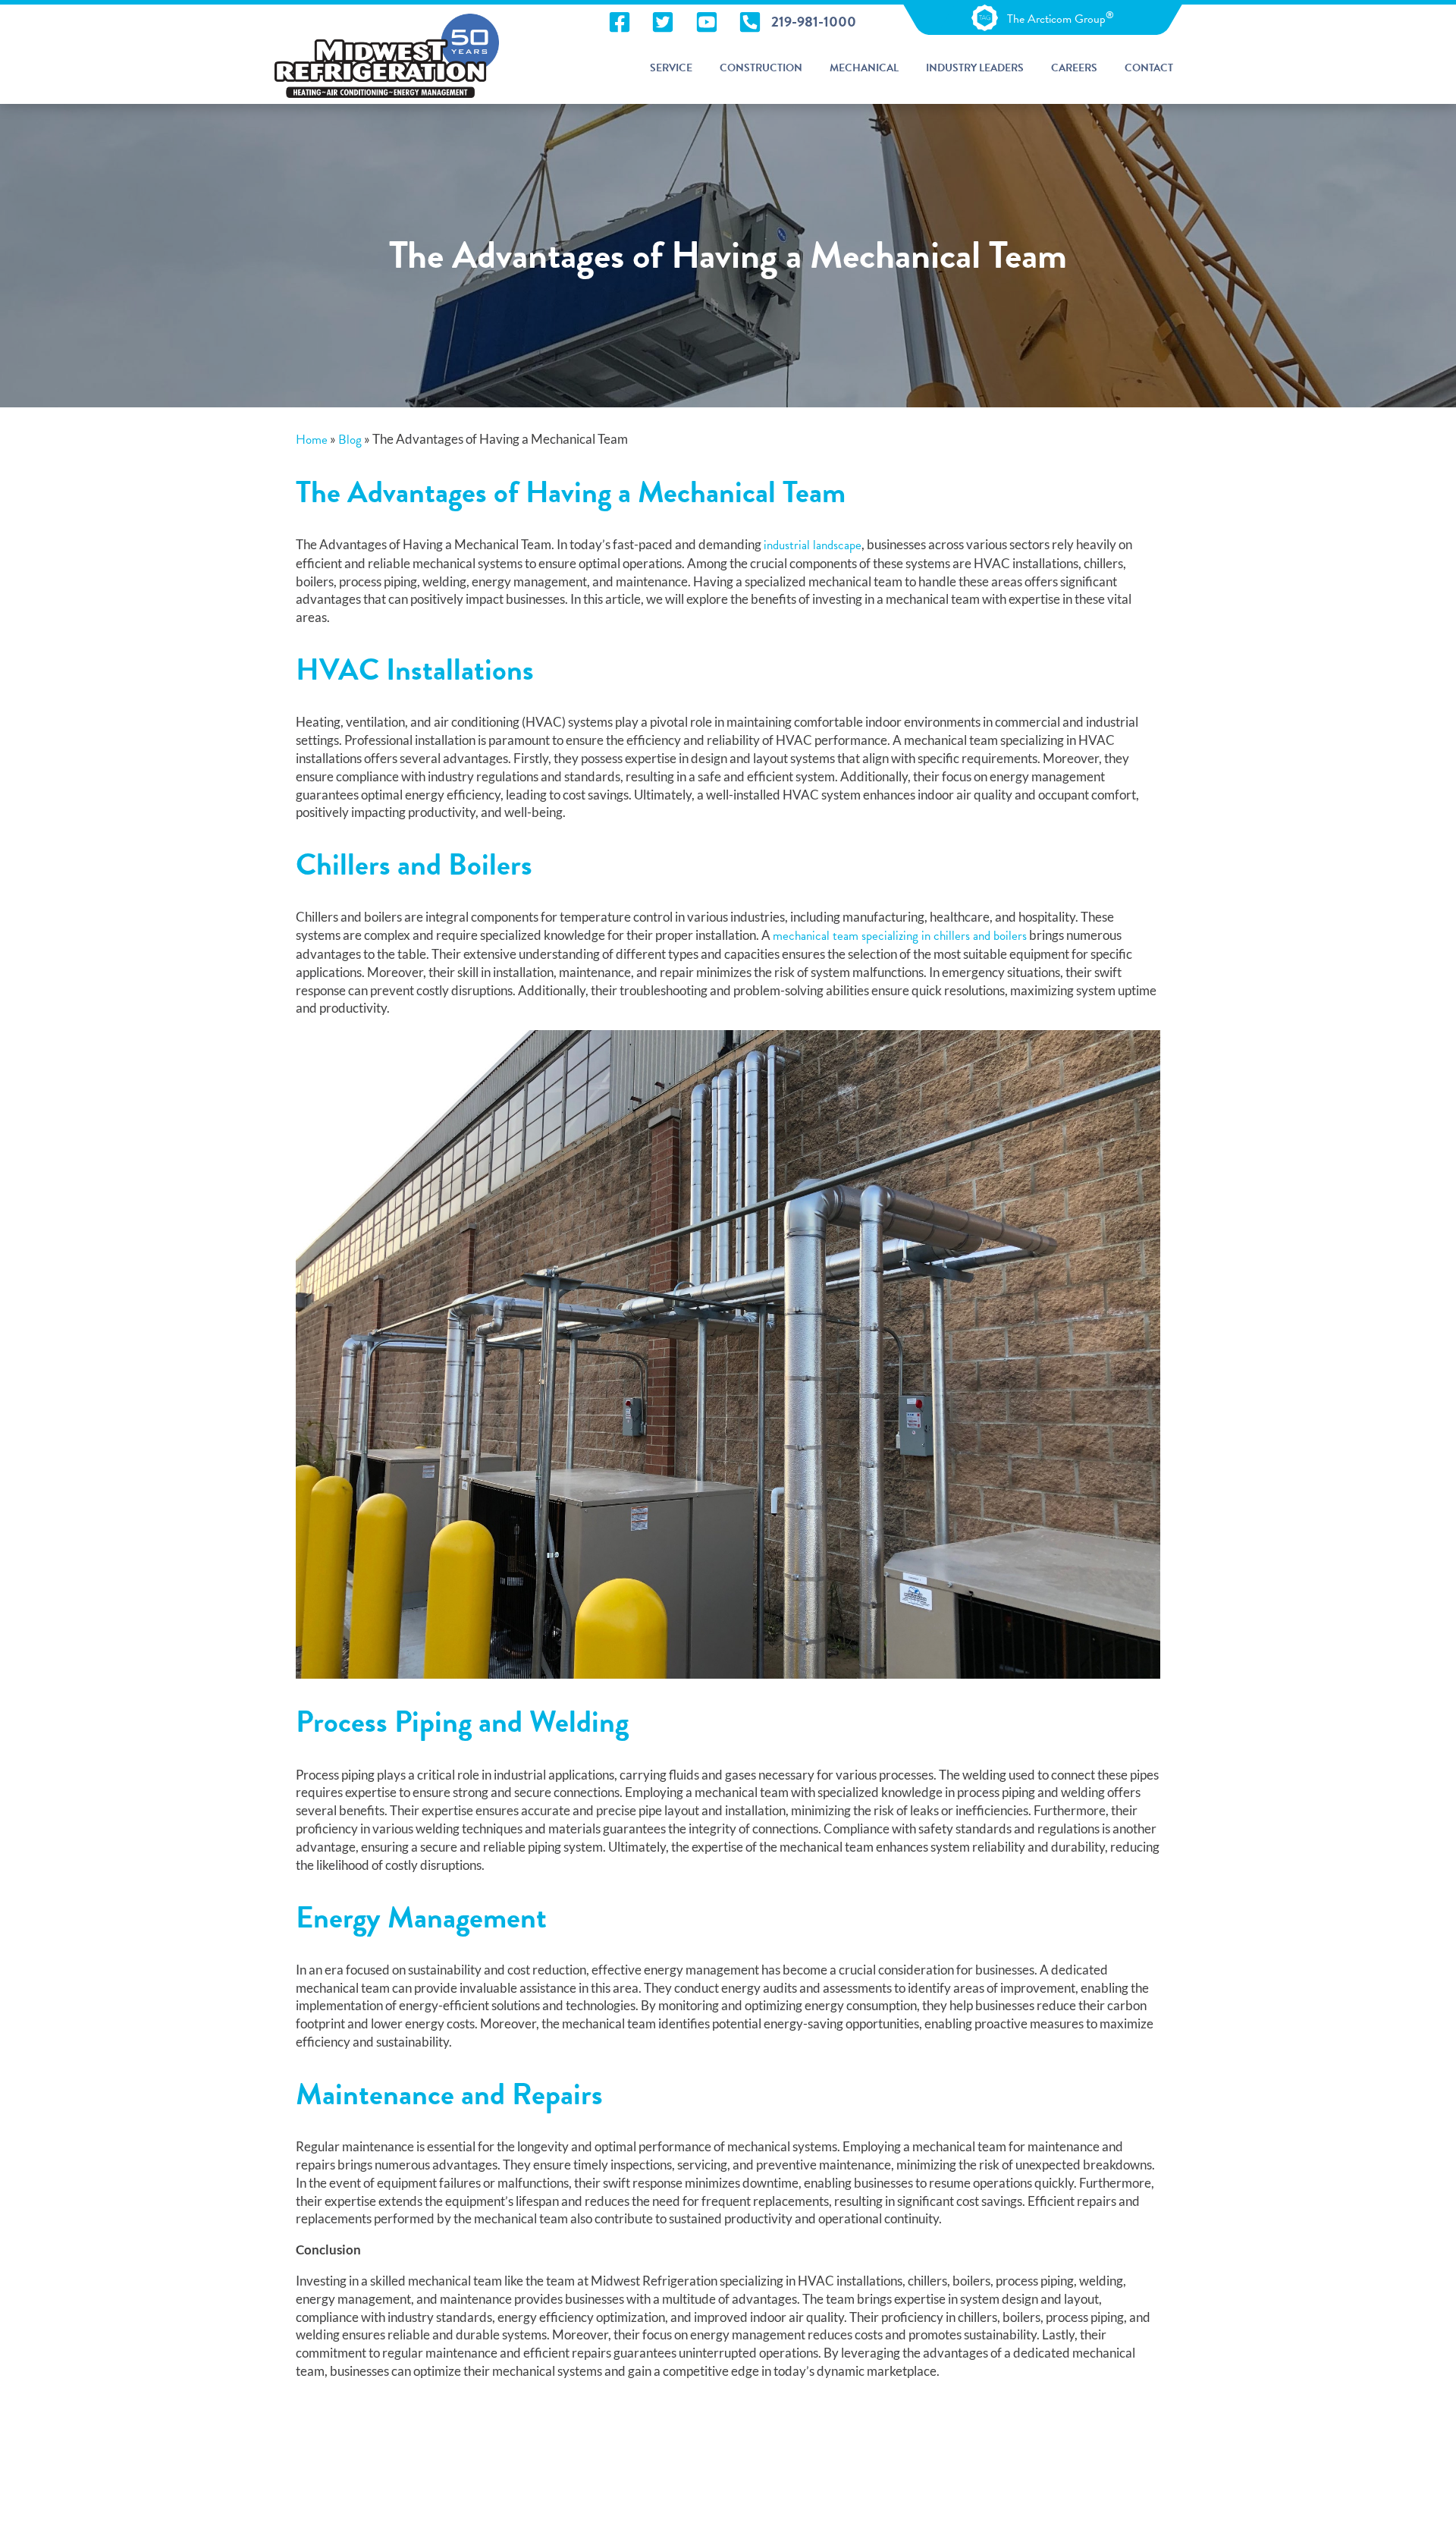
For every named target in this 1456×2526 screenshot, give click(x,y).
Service (671, 68)
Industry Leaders (975, 68)
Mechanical (864, 68)
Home (312, 440)
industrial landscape (813, 545)
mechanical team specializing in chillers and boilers (900, 936)
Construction (761, 68)
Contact (1149, 68)
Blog (350, 440)
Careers (1074, 68)
